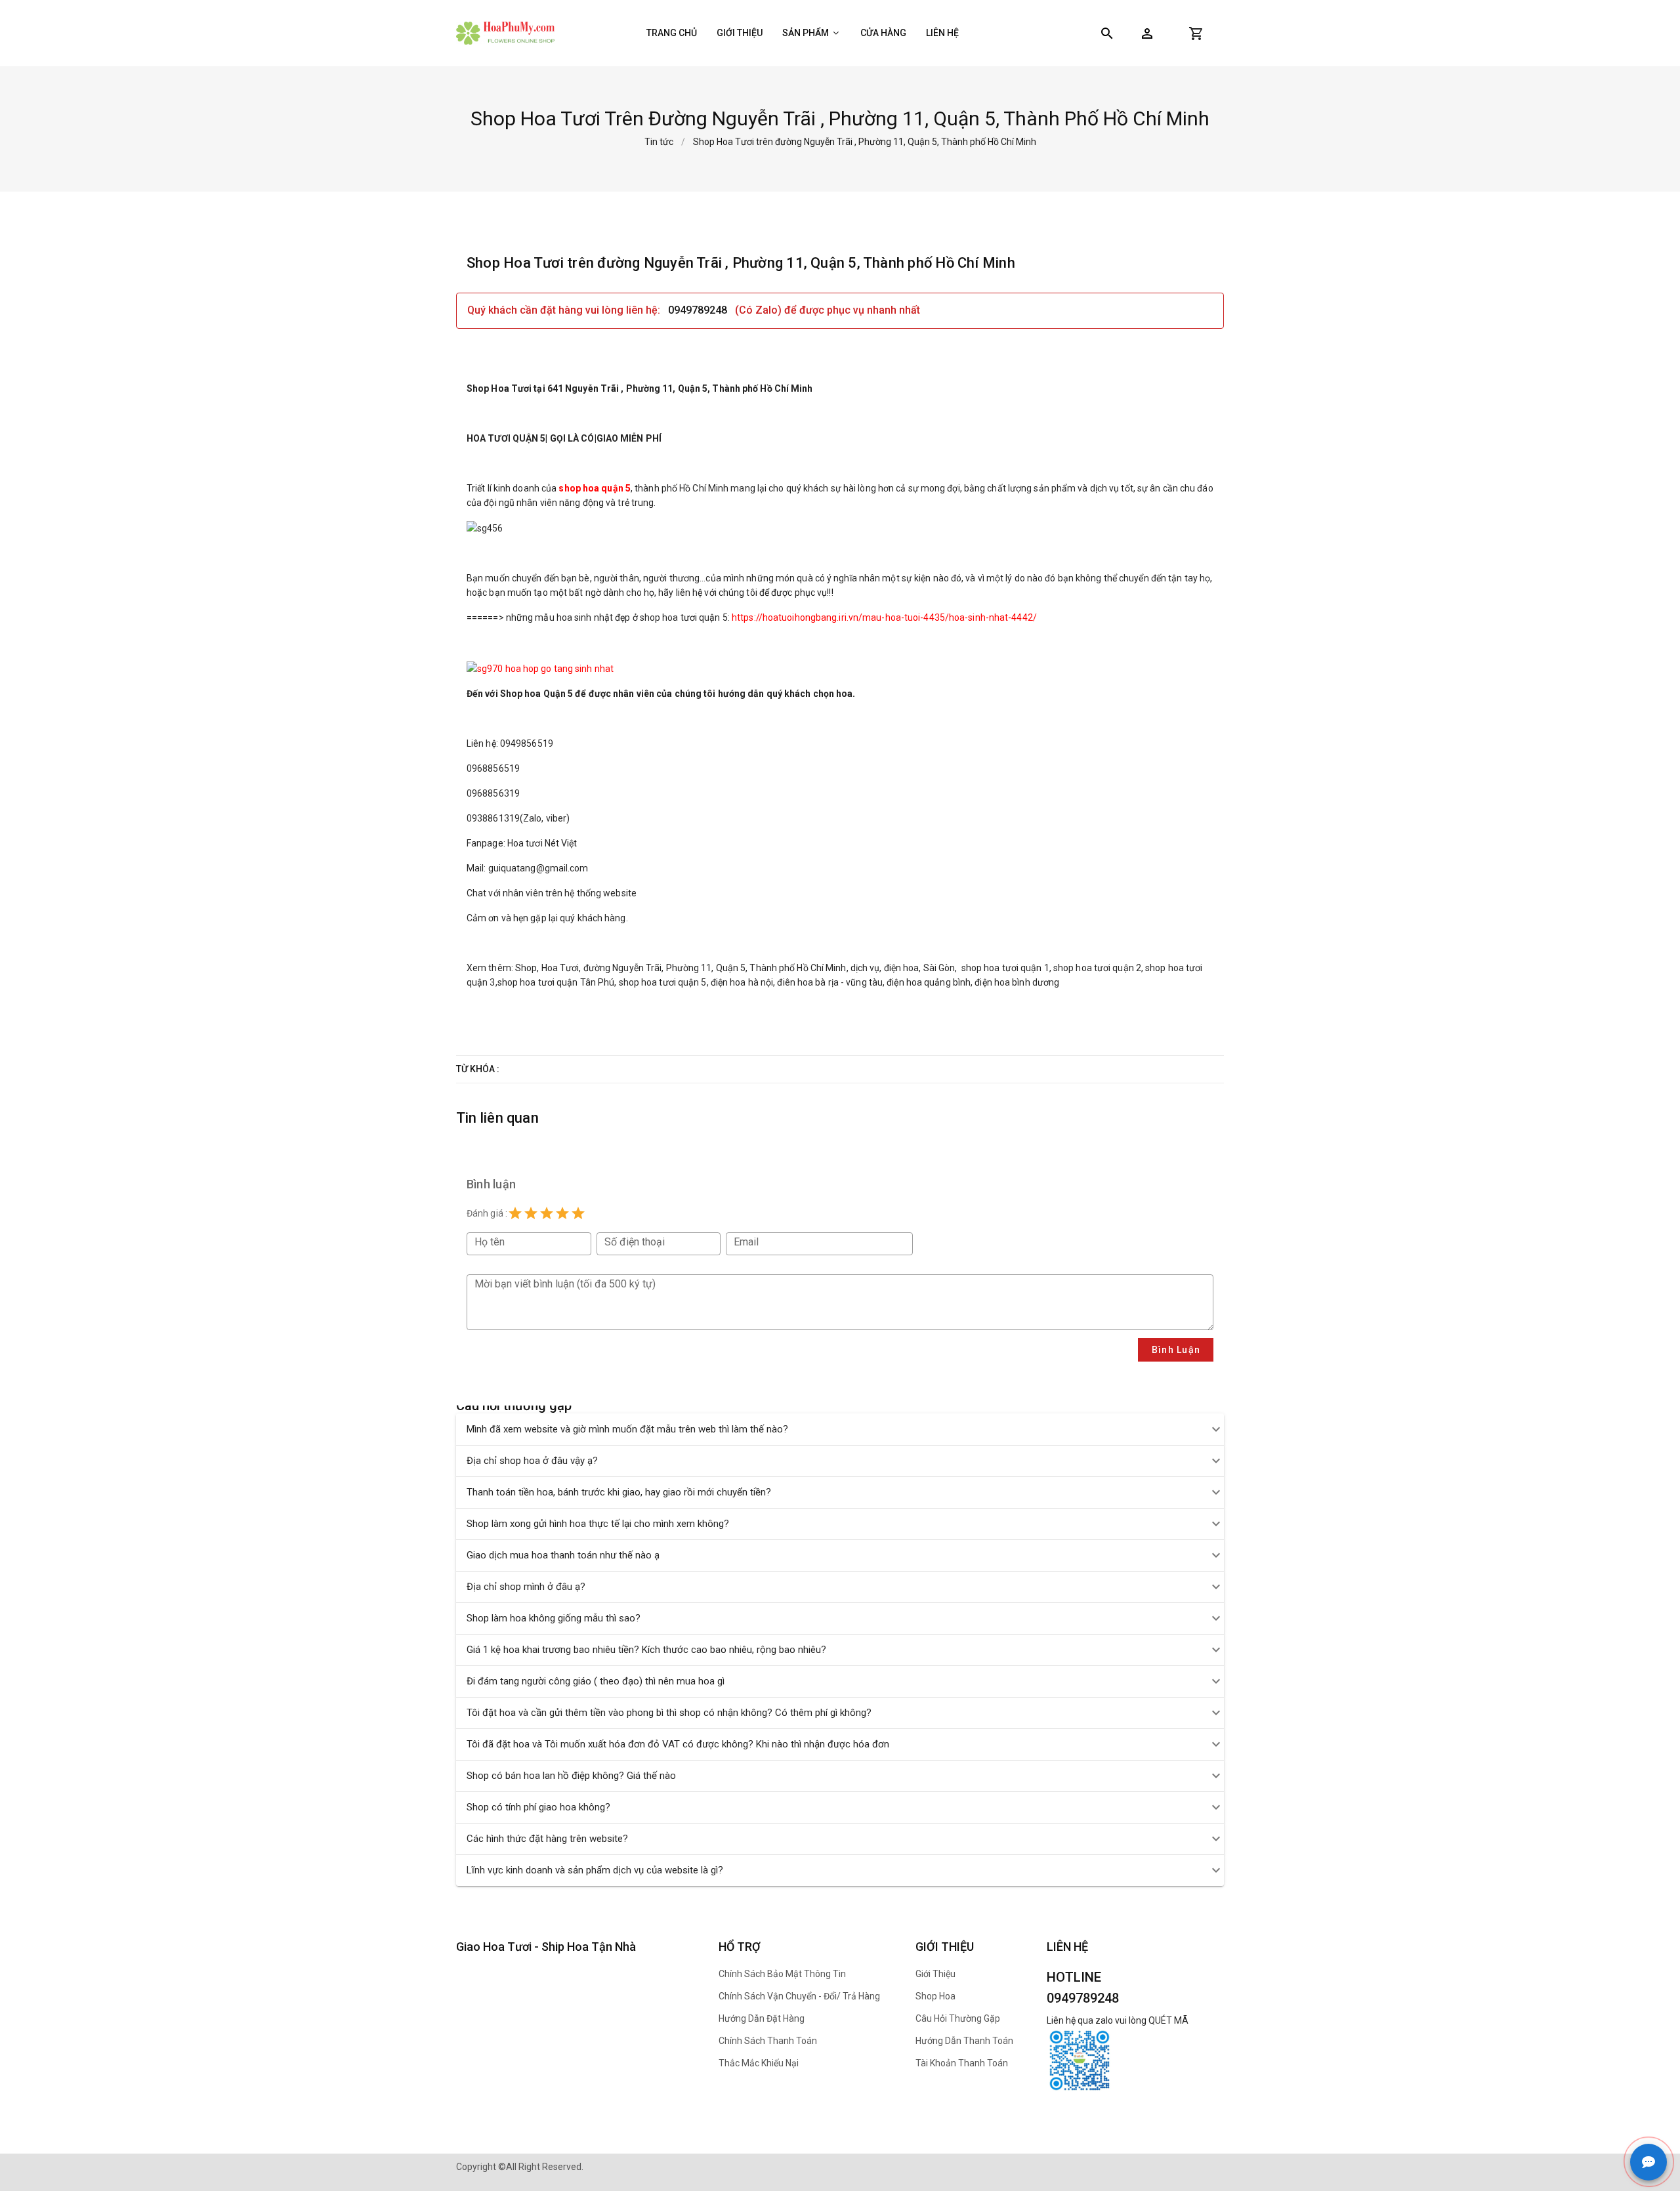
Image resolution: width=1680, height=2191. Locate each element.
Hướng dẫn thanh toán (964, 2041)
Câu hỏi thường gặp (958, 2018)
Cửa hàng (883, 33)
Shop (526, 968)
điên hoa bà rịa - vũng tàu (830, 982)
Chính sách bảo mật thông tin (782, 1974)
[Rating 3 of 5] (547, 1213)
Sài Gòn (939, 968)
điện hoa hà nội (742, 982)
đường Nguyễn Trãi (623, 968)
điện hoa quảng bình (928, 982)
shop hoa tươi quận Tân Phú (556, 982)
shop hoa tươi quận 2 (1097, 968)
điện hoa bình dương (1017, 982)
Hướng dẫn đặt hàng (762, 2018)
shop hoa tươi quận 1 (1005, 968)
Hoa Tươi (560, 968)
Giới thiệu (740, 33)
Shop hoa (935, 1996)
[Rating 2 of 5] (531, 1213)
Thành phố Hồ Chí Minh (798, 968)
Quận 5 (731, 968)
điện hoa (902, 968)
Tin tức (659, 142)
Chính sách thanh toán (768, 2041)
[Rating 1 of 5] (515, 1213)
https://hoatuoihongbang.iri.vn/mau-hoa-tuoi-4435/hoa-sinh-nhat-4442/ (884, 617)
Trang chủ (672, 33)
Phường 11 (689, 968)
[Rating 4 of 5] (562, 1213)
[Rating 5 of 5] (578, 1213)
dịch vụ (865, 968)
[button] (1147, 33)
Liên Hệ (942, 33)
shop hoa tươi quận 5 (663, 982)
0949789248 (699, 310)
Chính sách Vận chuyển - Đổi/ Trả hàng (799, 1996)
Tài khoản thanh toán (962, 2063)
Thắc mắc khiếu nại (759, 2063)
